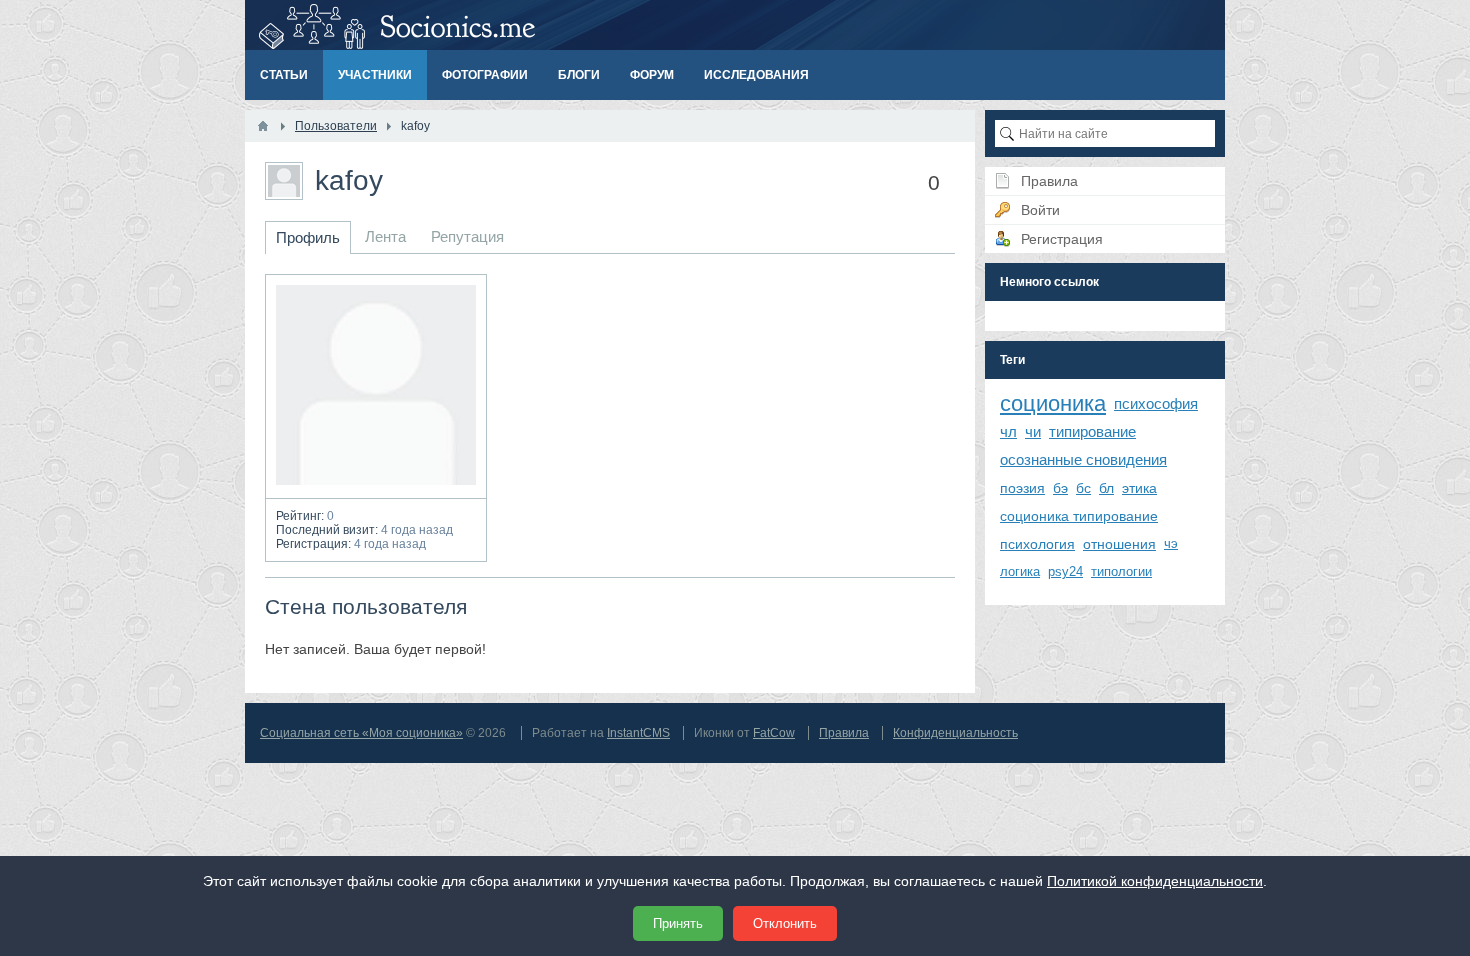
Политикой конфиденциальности (1155, 881)
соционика (1053, 403)
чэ (1171, 543)
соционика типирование (1079, 516)
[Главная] (263, 126)
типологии (1121, 571)
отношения (1119, 544)
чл (1008, 431)
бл (1106, 488)
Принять (678, 923)
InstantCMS (638, 733)
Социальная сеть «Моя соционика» (361, 733)
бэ (1060, 488)
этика (1139, 488)
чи (1033, 431)
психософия (1156, 403)
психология (1037, 544)
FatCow (774, 733)
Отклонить (785, 923)
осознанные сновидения (1083, 459)
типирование (1092, 431)
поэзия (1022, 488)
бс (1083, 488)
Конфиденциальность (955, 733)
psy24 (1065, 571)
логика (1020, 571)
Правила (844, 733)
